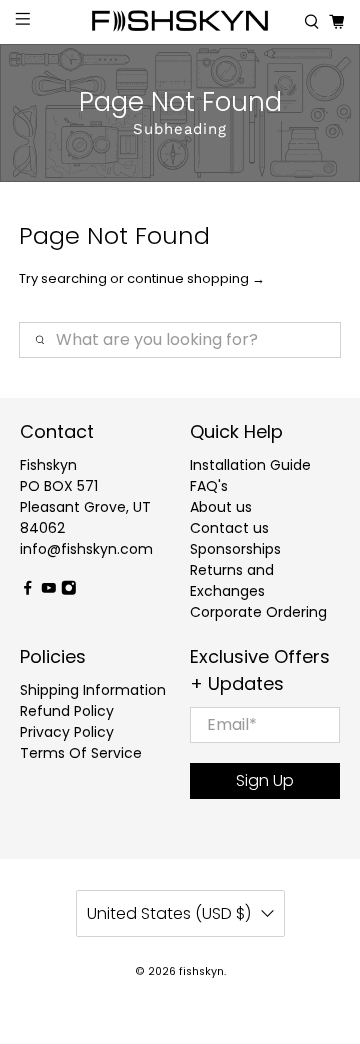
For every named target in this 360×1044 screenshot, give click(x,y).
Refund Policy (67, 711)
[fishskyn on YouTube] (49, 590)
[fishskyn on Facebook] (28, 590)
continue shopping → (196, 278)
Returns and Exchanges (232, 580)
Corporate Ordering (258, 612)
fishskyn (201, 971)
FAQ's (209, 486)
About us (221, 507)
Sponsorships (235, 549)
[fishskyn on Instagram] (69, 590)
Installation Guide (250, 465)
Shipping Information (93, 690)
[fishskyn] (180, 22)
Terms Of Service (81, 753)
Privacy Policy (67, 732)
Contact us (229, 528)
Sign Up (265, 780)
